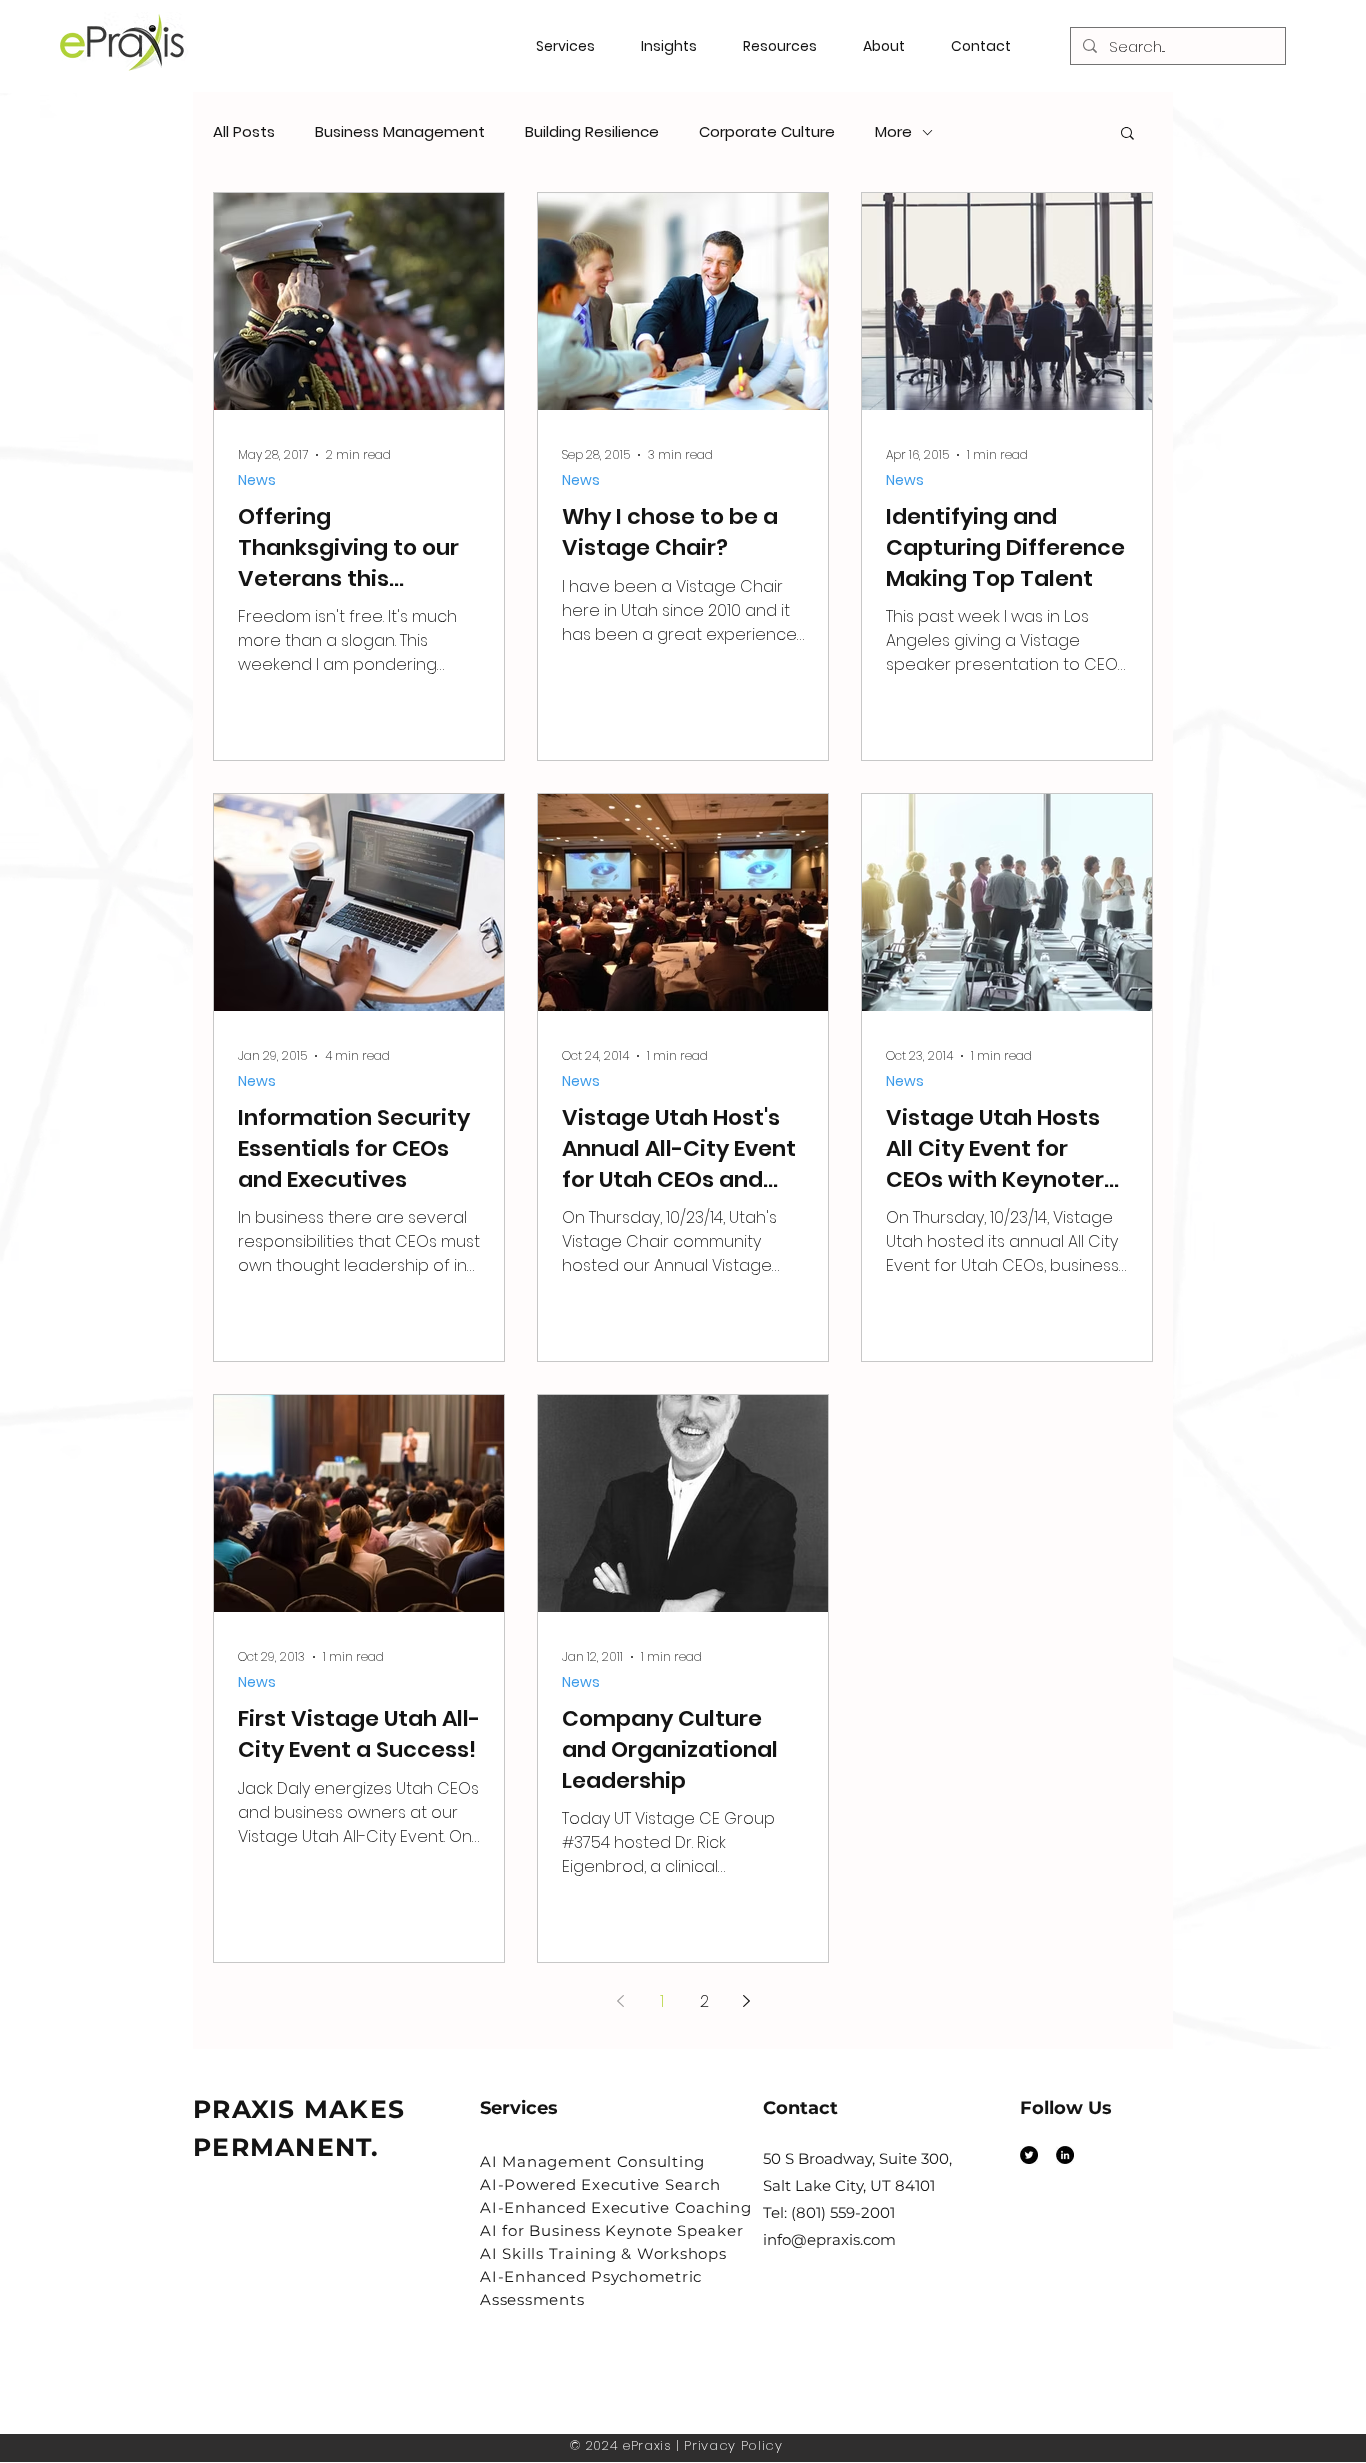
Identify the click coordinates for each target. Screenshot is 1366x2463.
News (257, 480)
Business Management (400, 132)
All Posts (244, 132)
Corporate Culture (767, 132)
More (893, 132)
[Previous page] (620, 2001)
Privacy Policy (733, 2445)
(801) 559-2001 (843, 2212)
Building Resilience (592, 132)
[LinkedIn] (1065, 2155)
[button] (788, 46)
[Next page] (746, 2001)
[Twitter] (1029, 2155)
